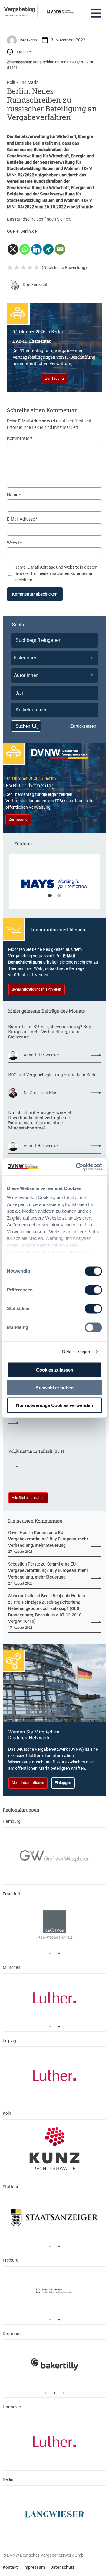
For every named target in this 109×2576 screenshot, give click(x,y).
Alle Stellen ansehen (28, 1498)
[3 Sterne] (23, 268)
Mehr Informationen (28, 1783)
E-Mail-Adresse (22, 519)
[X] (13, 249)
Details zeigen (76, 1352)
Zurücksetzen (83, 726)
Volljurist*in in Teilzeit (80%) (36, 1451)
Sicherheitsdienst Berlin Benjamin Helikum (47, 1596)
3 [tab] (64, 2393)
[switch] (93, 1290)
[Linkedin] (36, 249)
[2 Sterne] (17, 268)
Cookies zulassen (55, 1370)
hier (67, 219)
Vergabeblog (20, 9)
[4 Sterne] (30, 268)
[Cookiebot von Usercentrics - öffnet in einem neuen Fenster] (77, 1167)
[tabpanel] (54, 884)
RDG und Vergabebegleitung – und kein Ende (52, 1075)
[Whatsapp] (25, 249)
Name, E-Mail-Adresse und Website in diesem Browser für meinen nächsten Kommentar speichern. (56, 573)
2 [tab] (59, 896)
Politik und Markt (23, 82)
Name (14, 495)
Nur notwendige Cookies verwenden (54, 1405)
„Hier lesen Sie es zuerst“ (16, 15)
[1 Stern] (10, 268)
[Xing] (48, 249)
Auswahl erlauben (54, 1387)
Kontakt (10, 2567)
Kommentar (20, 438)
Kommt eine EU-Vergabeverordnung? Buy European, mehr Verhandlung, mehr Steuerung (50, 1032)
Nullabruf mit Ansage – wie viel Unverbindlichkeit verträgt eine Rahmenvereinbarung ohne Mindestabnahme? (40, 1120)
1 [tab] (50, 896)
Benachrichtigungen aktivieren (36, 989)
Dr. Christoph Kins (40, 1093)
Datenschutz (62, 2567)
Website (14, 543)
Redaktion (28, 40)
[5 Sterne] (37, 268)
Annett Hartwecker (41, 1055)
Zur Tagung (54, 379)
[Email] (60, 249)
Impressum (34, 2567)
